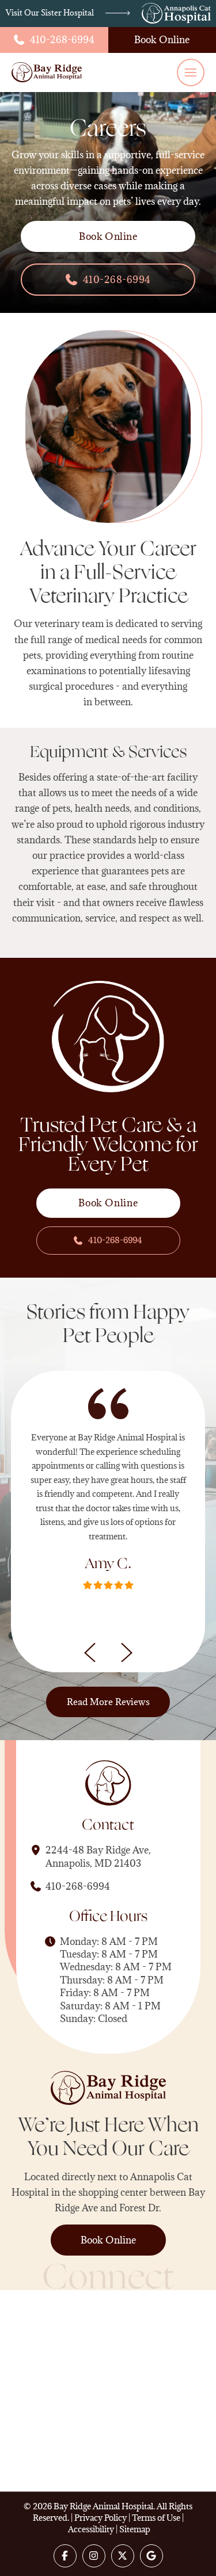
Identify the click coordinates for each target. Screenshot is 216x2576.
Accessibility (91, 2529)
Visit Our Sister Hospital (50, 13)
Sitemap (135, 2529)
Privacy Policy (101, 2518)
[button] (191, 72)
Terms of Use (156, 2518)
